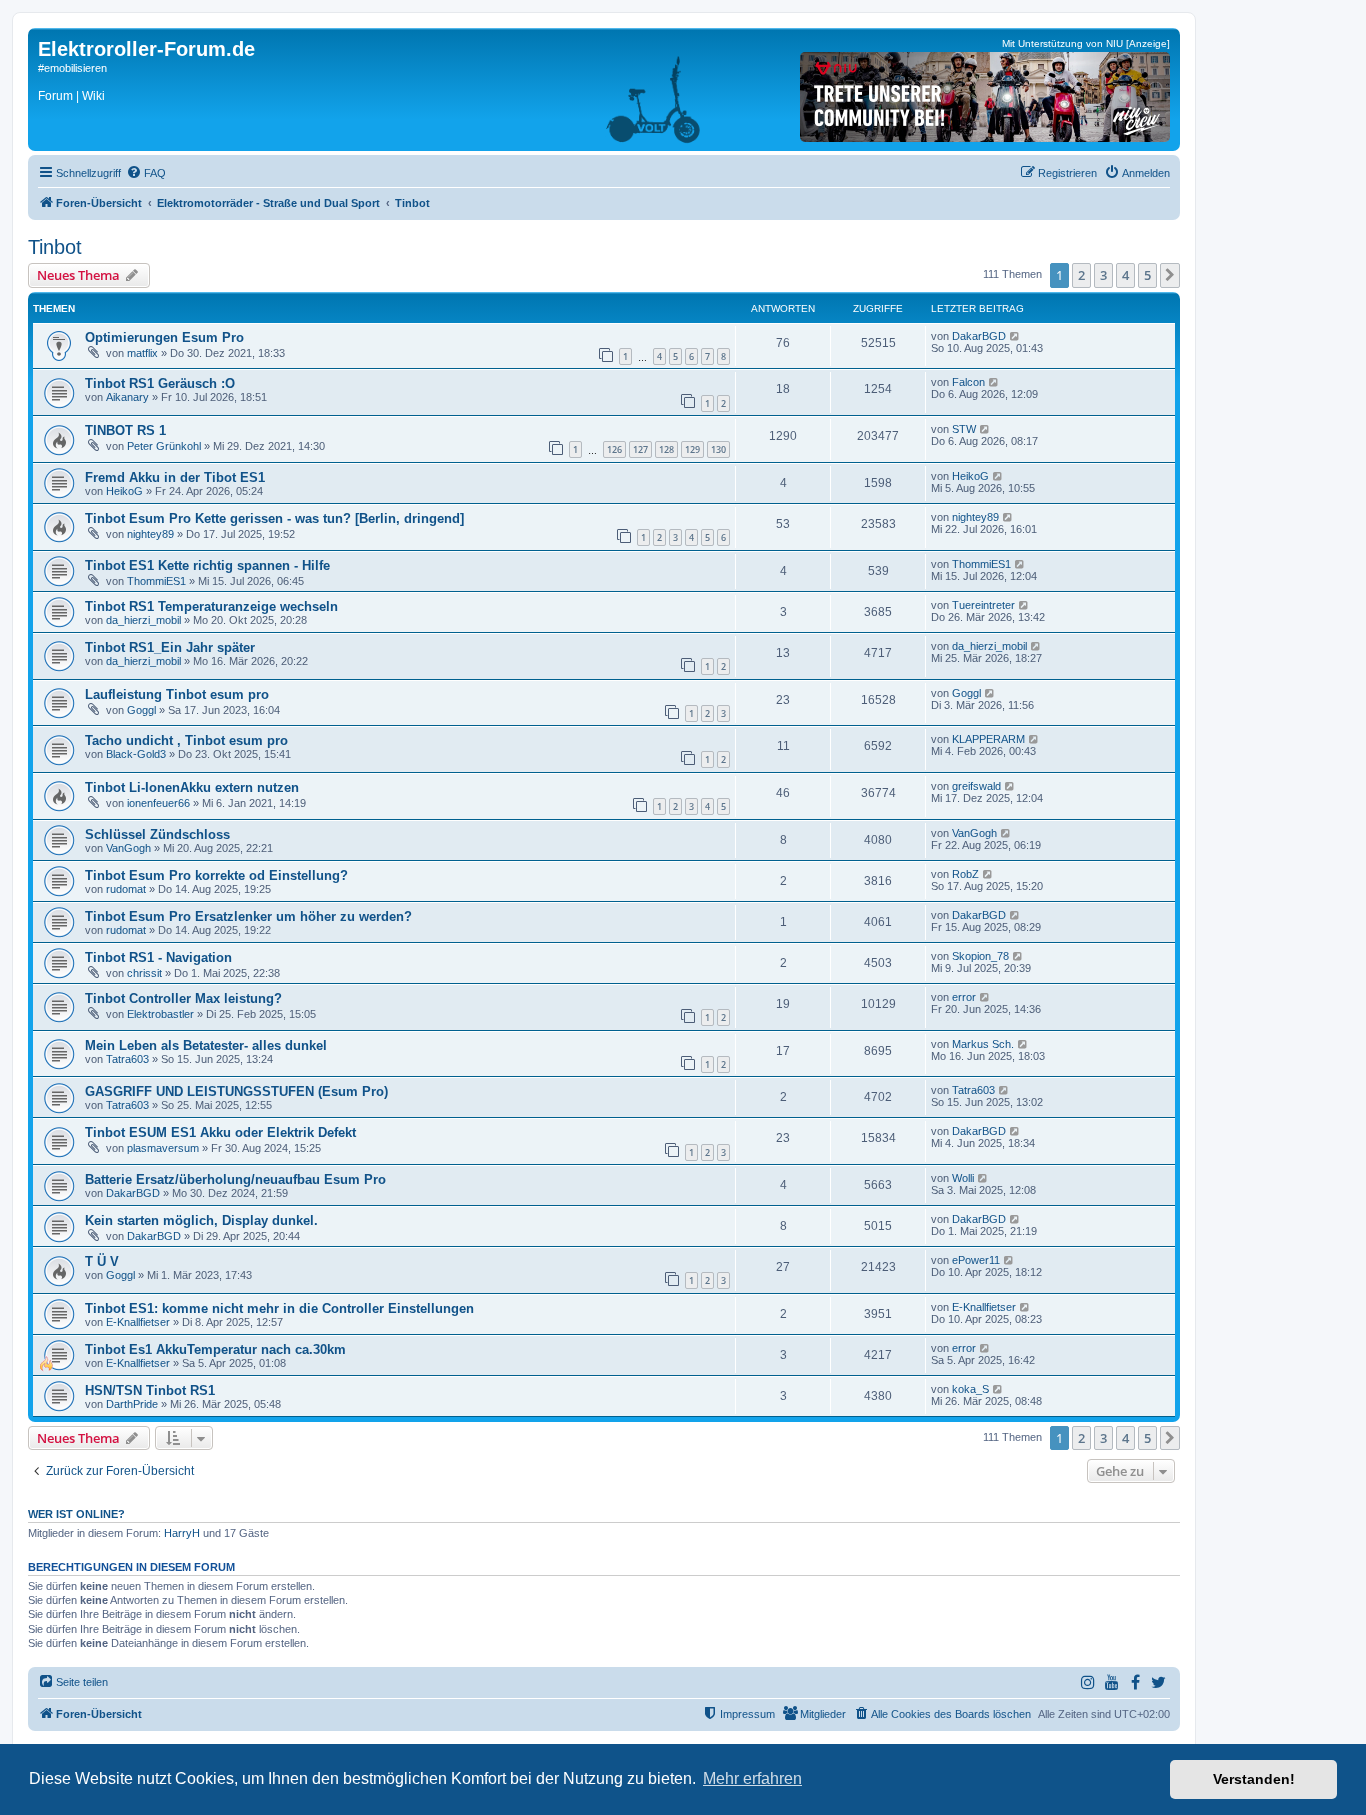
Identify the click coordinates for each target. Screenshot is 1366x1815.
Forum (55, 96)
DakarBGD (979, 336)
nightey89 (150, 534)
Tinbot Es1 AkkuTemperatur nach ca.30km (215, 1349)
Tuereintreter (983, 605)
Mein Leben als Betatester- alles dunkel (206, 1045)
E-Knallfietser (138, 1322)
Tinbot (55, 247)
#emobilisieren (72, 68)
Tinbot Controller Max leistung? (183, 998)
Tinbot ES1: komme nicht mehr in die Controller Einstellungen (279, 1308)
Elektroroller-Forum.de (146, 49)
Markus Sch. (983, 1044)
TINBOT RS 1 (125, 430)
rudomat (126, 889)
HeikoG (124, 491)
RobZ (965, 874)
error (964, 997)
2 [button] (1081, 275)
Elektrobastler (160, 1014)
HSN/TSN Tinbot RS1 (150, 1390)
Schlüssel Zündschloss (157, 834)
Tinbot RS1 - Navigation (158, 957)
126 (614, 449)
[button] (1170, 275)
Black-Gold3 (136, 754)
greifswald (976, 786)
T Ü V (102, 1261)
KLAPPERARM (988, 739)
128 (666, 449)
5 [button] (1147, 275)
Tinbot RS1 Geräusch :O (160, 383)
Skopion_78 (980, 956)
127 (640, 449)
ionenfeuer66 (158, 803)
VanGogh (128, 848)
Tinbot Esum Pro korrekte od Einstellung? (216, 875)
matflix (142, 353)
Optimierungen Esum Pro (164, 337)
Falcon (968, 382)
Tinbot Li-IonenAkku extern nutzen (192, 787)
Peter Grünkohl (164, 446)
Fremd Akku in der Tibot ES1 (175, 477)
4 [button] (1125, 275)
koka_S (970, 1389)
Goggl (141, 710)
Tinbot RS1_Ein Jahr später (170, 647)
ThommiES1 (156, 581)
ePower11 (976, 1260)
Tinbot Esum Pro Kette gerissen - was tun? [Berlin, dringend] (274, 518)
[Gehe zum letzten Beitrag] (1015, 336)
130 (718, 449)
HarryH (182, 1533)
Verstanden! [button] (1254, 1779)
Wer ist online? (76, 1514)
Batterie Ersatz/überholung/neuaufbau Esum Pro (235, 1179)
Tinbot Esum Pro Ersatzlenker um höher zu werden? (248, 916)
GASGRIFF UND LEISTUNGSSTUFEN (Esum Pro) (236, 1091)
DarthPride (132, 1404)
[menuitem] (146, 173)
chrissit (144, 973)
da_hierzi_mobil (143, 620)
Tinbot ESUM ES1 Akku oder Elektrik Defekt (220, 1132)
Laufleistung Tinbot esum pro (177, 694)
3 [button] (1103, 275)
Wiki (93, 96)
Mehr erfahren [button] (752, 1778)
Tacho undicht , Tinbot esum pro (186, 740)
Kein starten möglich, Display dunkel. (201, 1220)
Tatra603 (127, 1059)
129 (692, 449)
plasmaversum (163, 1148)
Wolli (963, 1178)
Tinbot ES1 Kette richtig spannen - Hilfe (207, 565)
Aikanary (127, 397)
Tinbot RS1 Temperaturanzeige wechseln (211, 606)
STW (964, 429)
